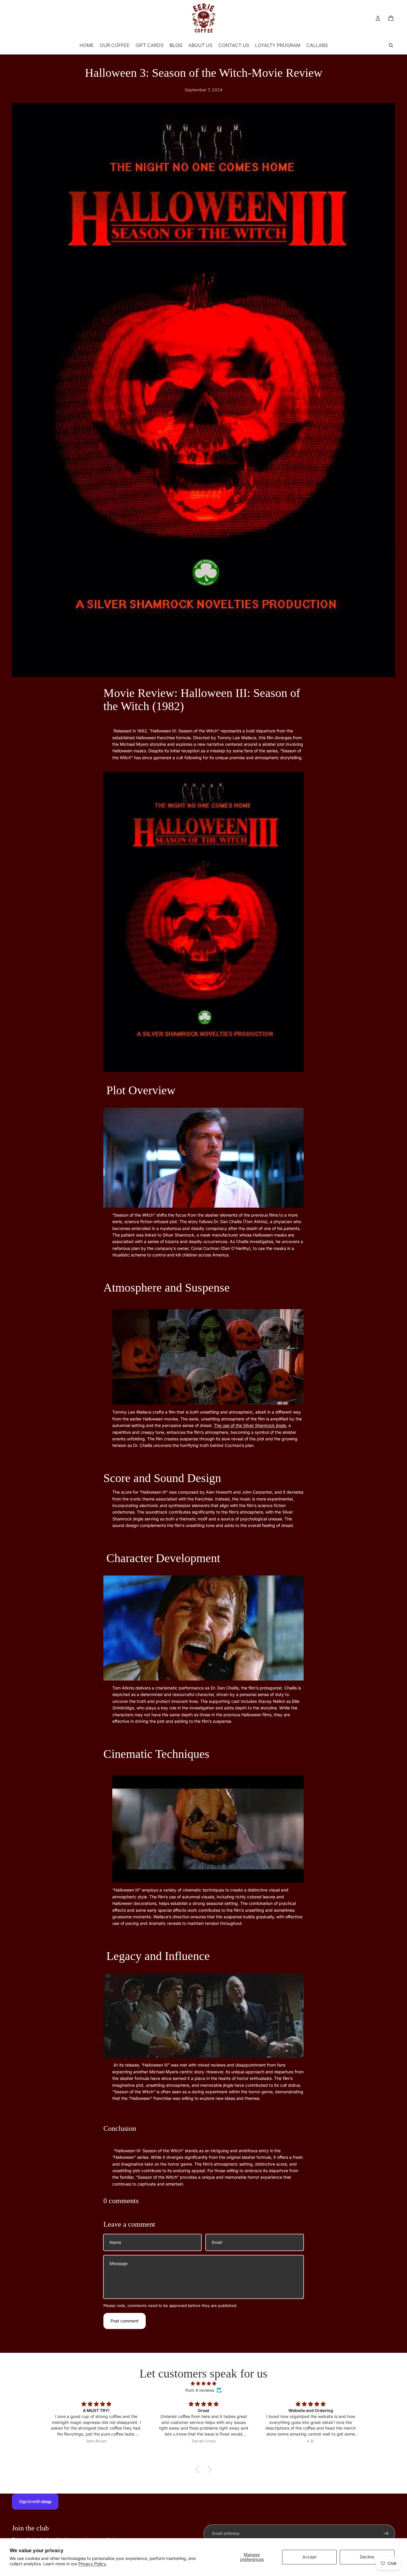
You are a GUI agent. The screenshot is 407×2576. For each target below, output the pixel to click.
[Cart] (391, 18)
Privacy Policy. (93, 2564)
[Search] (391, 45)
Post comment (125, 2321)
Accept (310, 2557)
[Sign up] (386, 2533)
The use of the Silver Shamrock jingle (250, 1425)
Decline (367, 2557)
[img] (203, 2383)
